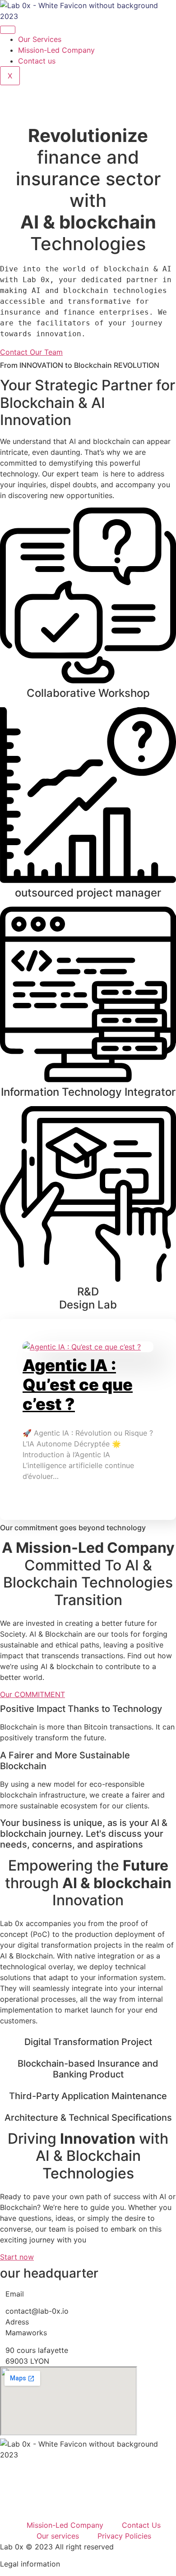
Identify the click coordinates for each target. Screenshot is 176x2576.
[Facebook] (88, 2505)
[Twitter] (88, 91)
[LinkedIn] (88, 110)
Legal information (30, 2564)
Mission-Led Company (56, 50)
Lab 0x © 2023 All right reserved (57, 2547)
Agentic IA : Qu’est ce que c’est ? (78, 1385)
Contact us (37, 61)
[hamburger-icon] (8, 30)
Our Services (40, 39)
